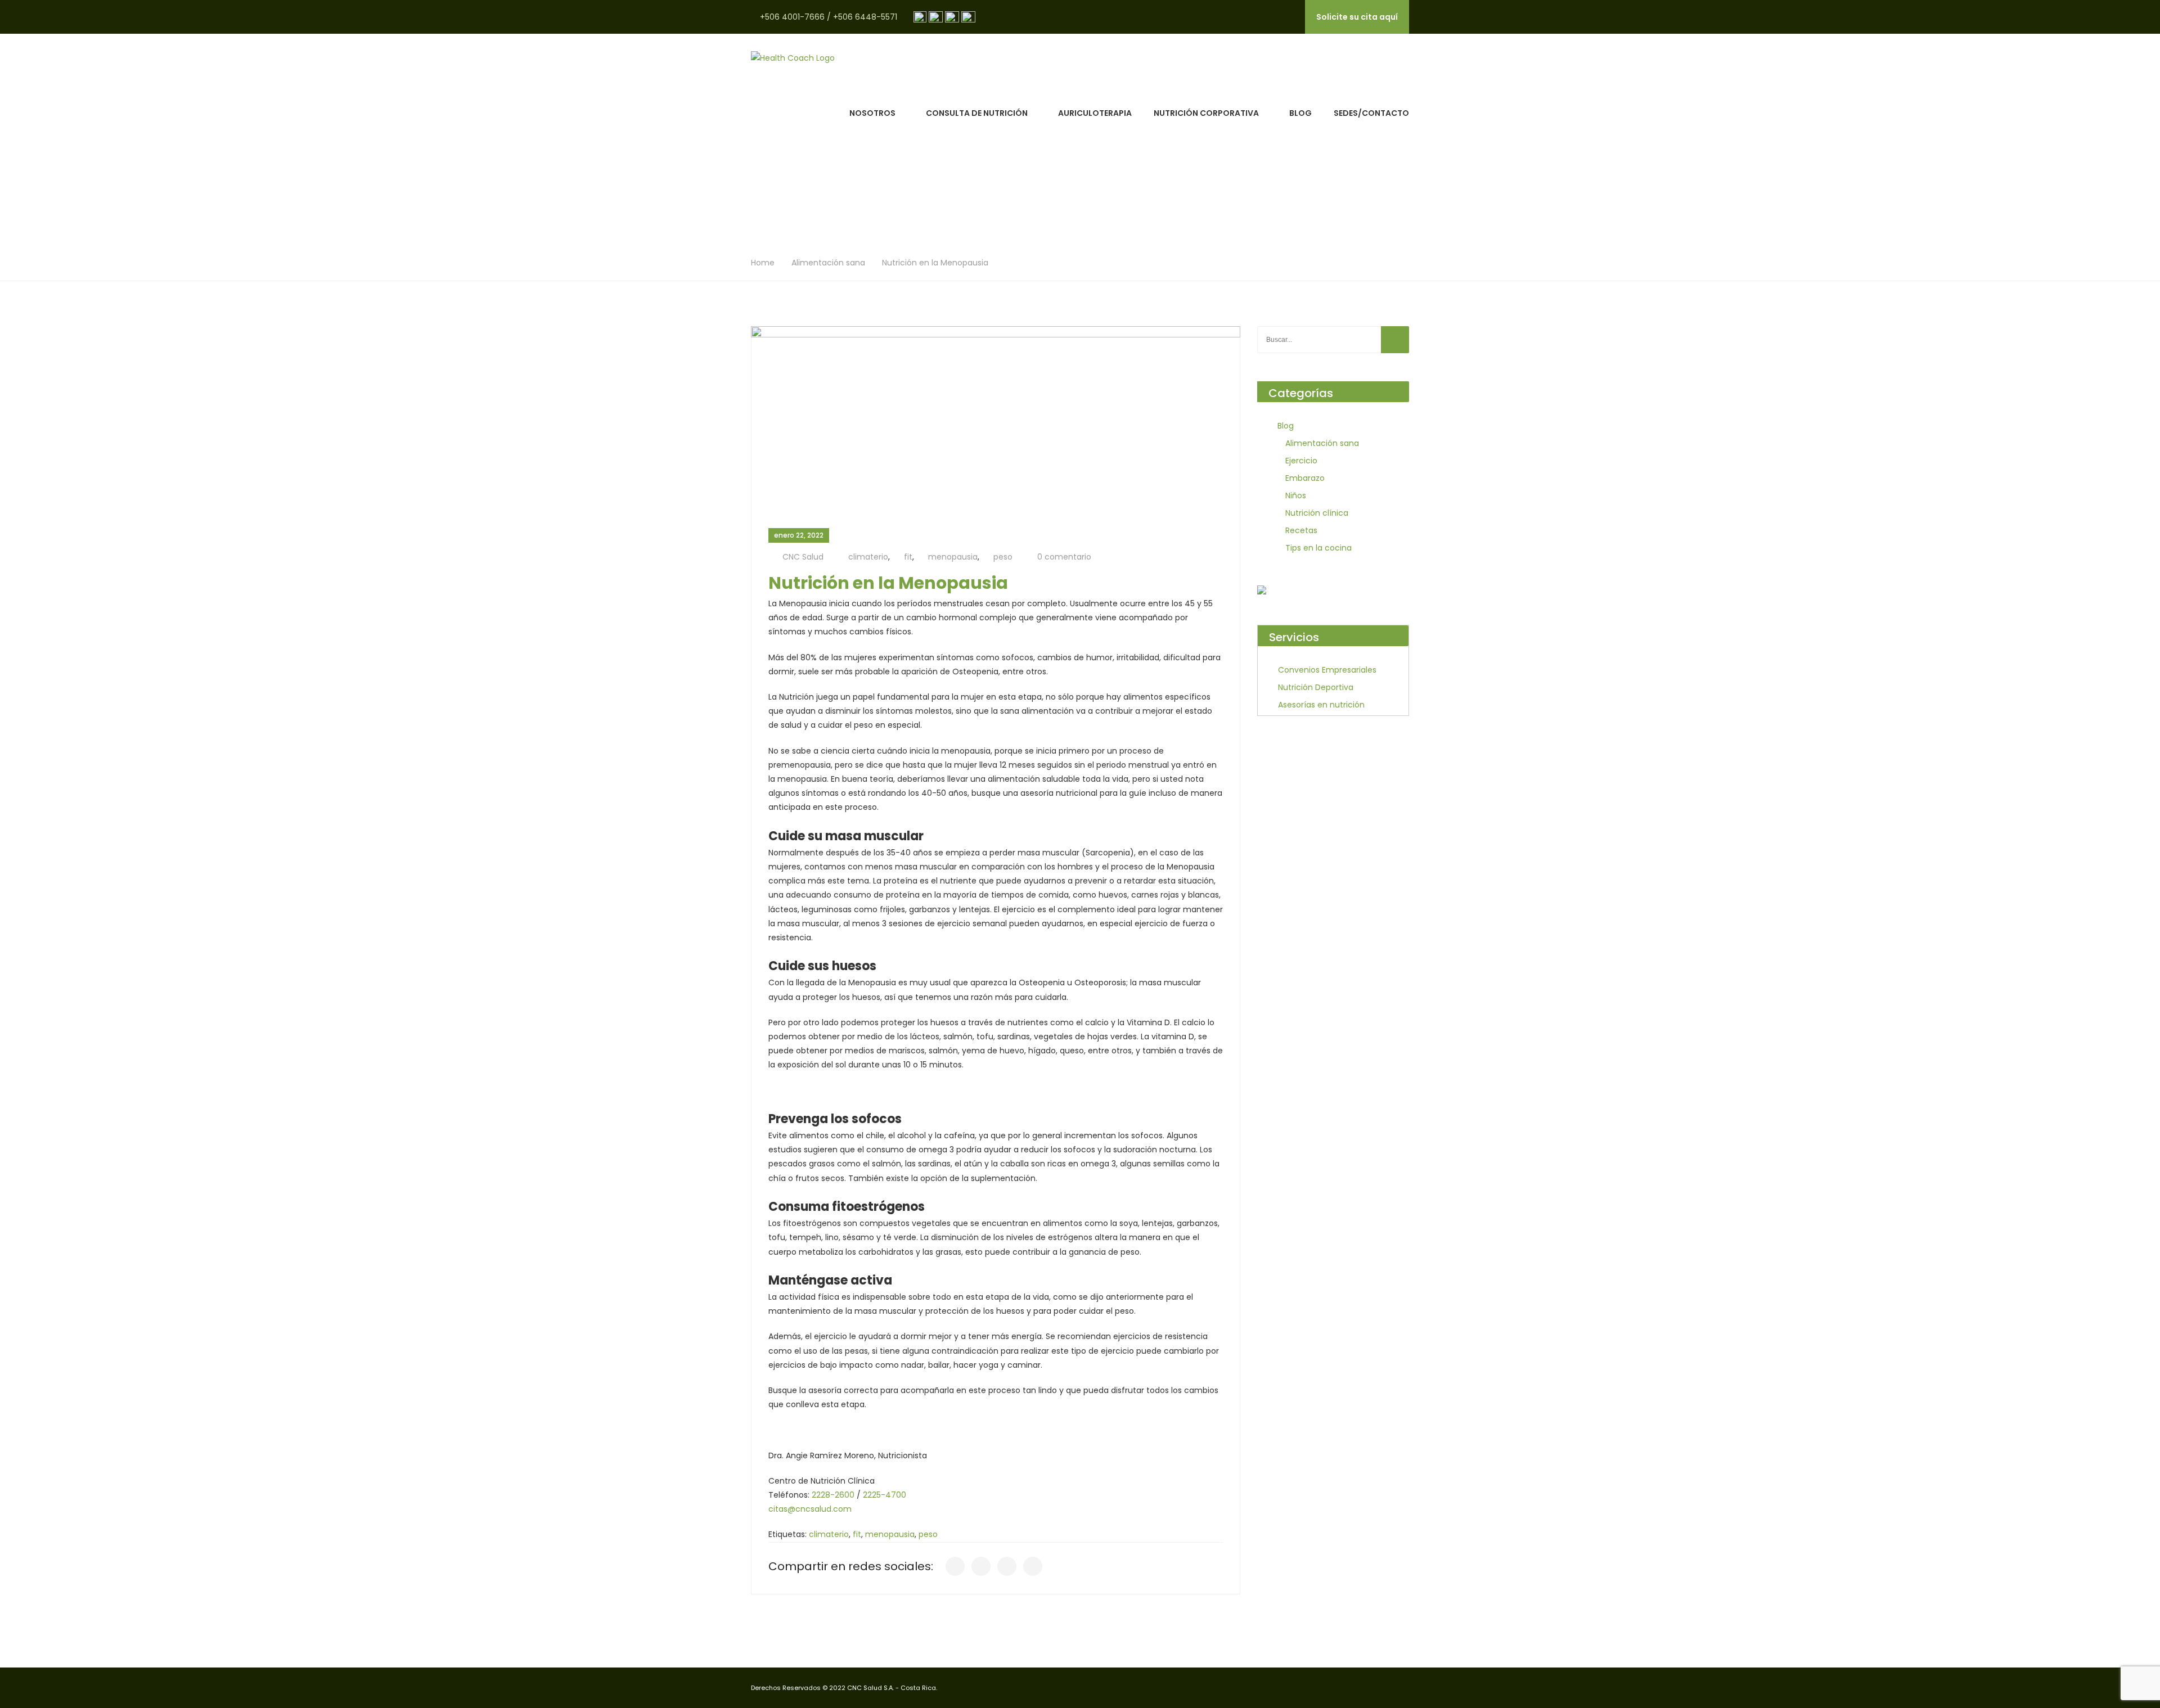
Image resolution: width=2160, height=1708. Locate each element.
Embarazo (1305, 478)
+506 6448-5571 (865, 17)
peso (1003, 557)
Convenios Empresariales (1327, 670)
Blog (1300, 113)
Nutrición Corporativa (1206, 113)
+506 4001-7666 (792, 17)
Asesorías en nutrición (1321, 705)
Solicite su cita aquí (1357, 17)
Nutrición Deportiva (1316, 687)
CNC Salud (803, 557)
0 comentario (1064, 557)
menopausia (953, 557)
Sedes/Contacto (1371, 113)
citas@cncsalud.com (810, 1509)
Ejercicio (1301, 461)
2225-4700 (885, 1495)
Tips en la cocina (1318, 548)
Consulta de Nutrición (977, 113)
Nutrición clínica (1317, 513)
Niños (1296, 495)
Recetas (1301, 530)
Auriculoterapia (1095, 113)
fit (908, 557)
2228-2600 (833, 1495)
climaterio (868, 557)
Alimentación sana (828, 263)
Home (763, 263)
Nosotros (872, 113)
